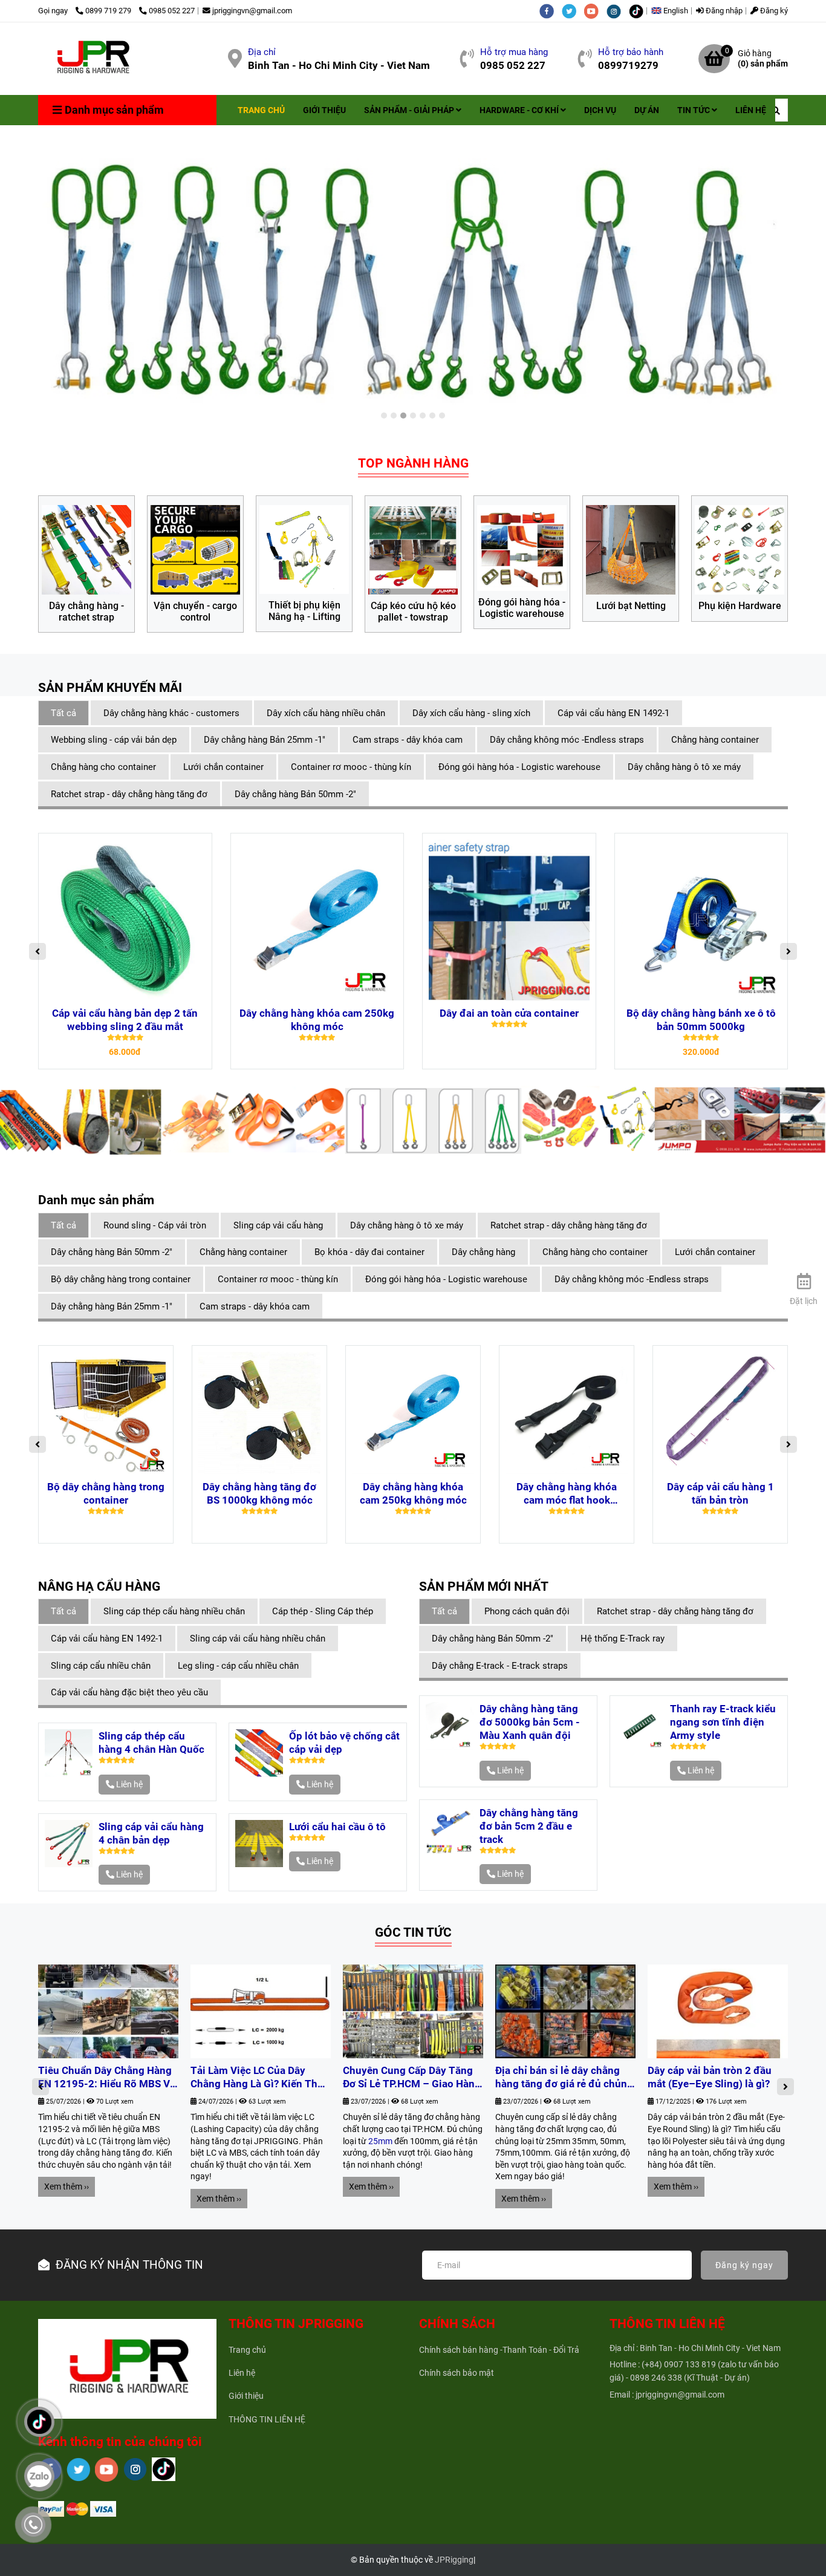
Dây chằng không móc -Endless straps (567, 740)
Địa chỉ (262, 52)
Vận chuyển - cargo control (195, 612)
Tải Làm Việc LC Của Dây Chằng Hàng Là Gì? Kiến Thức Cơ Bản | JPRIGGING (260, 2078)
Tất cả (63, 713)
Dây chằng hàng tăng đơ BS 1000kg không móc (259, 1493)
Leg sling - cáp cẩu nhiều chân (238, 1666)
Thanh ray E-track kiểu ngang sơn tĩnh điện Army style (723, 1722)
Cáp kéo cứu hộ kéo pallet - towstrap (413, 612)
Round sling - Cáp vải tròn (155, 1225)
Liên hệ (242, 2373)
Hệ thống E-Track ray (623, 1639)
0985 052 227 (172, 11)
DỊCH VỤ (600, 110)
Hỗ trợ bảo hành (631, 52)
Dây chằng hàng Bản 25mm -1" (265, 740)
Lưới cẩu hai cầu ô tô (337, 1827)
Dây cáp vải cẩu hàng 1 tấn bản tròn (720, 1493)
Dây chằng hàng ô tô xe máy (684, 767)
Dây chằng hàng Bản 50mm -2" (295, 794)
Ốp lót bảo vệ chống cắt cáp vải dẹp (344, 1743)
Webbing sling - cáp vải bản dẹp (114, 740)
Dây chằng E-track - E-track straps (500, 1666)
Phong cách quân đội (527, 1611)
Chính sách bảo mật (457, 2373)
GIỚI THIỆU (324, 110)
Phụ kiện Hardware (740, 606)
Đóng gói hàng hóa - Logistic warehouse (522, 608)
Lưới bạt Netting (631, 606)
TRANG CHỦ (261, 110)
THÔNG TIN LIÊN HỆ (267, 2419)
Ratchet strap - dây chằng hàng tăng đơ (129, 794)
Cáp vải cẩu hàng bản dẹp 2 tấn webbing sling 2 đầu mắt (125, 1020)
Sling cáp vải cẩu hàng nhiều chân (258, 1639)
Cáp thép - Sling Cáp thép (323, 1611)
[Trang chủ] (92, 59)
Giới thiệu (246, 2396)
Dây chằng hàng (483, 1252)
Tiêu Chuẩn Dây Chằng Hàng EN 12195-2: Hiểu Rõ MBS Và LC (107, 2078)
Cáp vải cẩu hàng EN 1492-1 (613, 713)
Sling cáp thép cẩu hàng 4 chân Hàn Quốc (151, 1743)
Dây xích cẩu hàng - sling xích (471, 713)
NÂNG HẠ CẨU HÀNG (99, 1586)
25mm (380, 2141)
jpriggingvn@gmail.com (252, 11)
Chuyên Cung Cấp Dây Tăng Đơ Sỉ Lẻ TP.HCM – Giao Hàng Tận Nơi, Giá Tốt (412, 2078)
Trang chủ (247, 2350)
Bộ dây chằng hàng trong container (121, 1279)
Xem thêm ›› (67, 2186)
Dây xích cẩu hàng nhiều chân (326, 713)
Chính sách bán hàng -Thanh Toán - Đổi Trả (499, 2350)
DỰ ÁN (647, 110)
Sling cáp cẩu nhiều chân (101, 1666)
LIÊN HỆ (751, 110)
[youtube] (595, 11)
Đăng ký (773, 11)
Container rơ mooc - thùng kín (351, 767)
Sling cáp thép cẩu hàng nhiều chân (174, 1611)
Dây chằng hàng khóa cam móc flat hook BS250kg (567, 1494)
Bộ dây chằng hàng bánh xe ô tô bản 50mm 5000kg (701, 1020)
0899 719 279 (109, 11)
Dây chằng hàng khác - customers (171, 713)
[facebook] (551, 11)
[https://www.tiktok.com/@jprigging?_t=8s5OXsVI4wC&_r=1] (639, 11)
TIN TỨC (694, 110)
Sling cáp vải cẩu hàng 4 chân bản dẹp (151, 1833)
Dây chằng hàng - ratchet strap (86, 612)
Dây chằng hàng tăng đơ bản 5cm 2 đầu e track (529, 1826)
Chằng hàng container (715, 740)
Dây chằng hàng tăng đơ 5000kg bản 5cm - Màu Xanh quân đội (530, 1722)
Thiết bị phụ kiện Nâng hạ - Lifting (304, 611)
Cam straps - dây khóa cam (408, 740)
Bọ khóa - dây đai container (369, 1252)
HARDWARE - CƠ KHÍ (520, 110)
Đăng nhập (723, 11)
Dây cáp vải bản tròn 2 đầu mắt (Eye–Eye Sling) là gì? (710, 2077)
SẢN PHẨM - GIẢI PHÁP (410, 110)
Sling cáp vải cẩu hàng (278, 1225)
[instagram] (618, 11)
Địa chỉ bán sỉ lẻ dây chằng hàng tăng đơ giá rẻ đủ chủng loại (564, 2078)
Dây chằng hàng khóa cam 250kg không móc (317, 1020)
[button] (673, 11)
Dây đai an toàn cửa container (509, 1013)
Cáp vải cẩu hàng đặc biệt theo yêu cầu (129, 1692)
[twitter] (573, 11)
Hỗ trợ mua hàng (514, 52)
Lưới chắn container (223, 767)
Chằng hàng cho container (103, 767)
